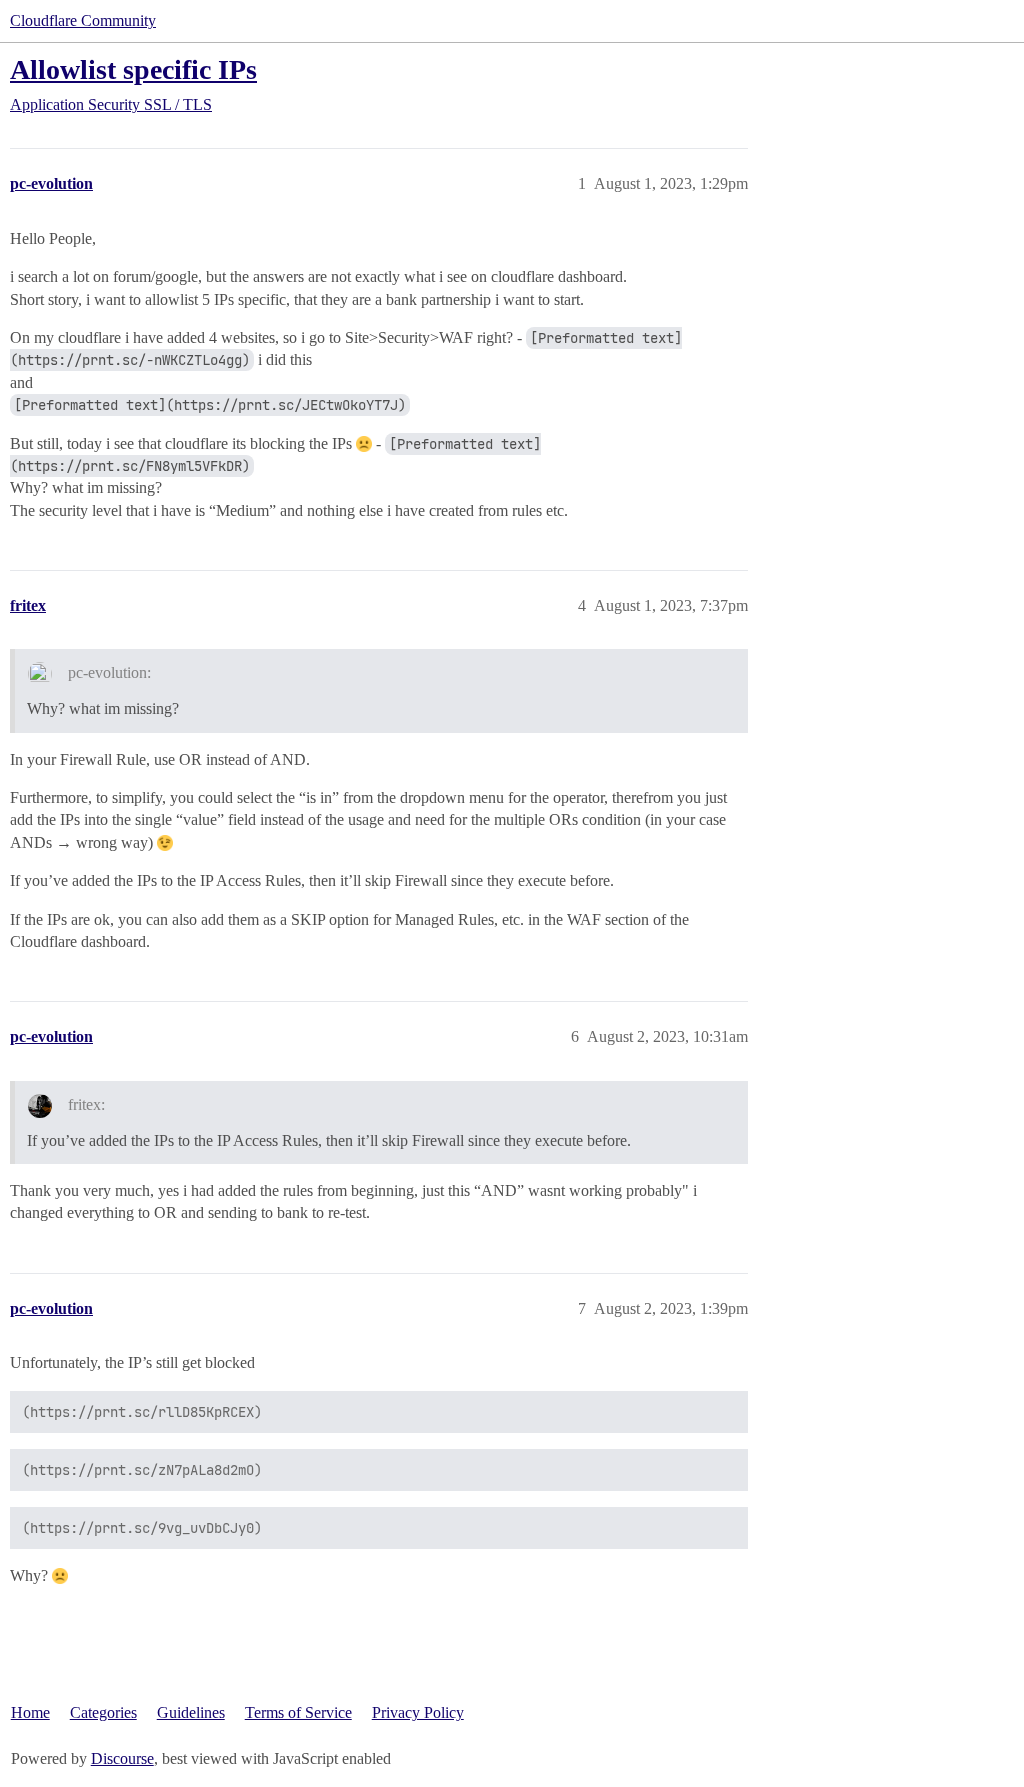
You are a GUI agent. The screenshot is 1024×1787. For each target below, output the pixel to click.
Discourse (122, 1758)
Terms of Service (298, 1712)
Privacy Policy (418, 1712)
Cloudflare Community (83, 20)
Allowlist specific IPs (133, 69)
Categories (103, 1712)
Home (30, 1712)
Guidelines (191, 1712)
